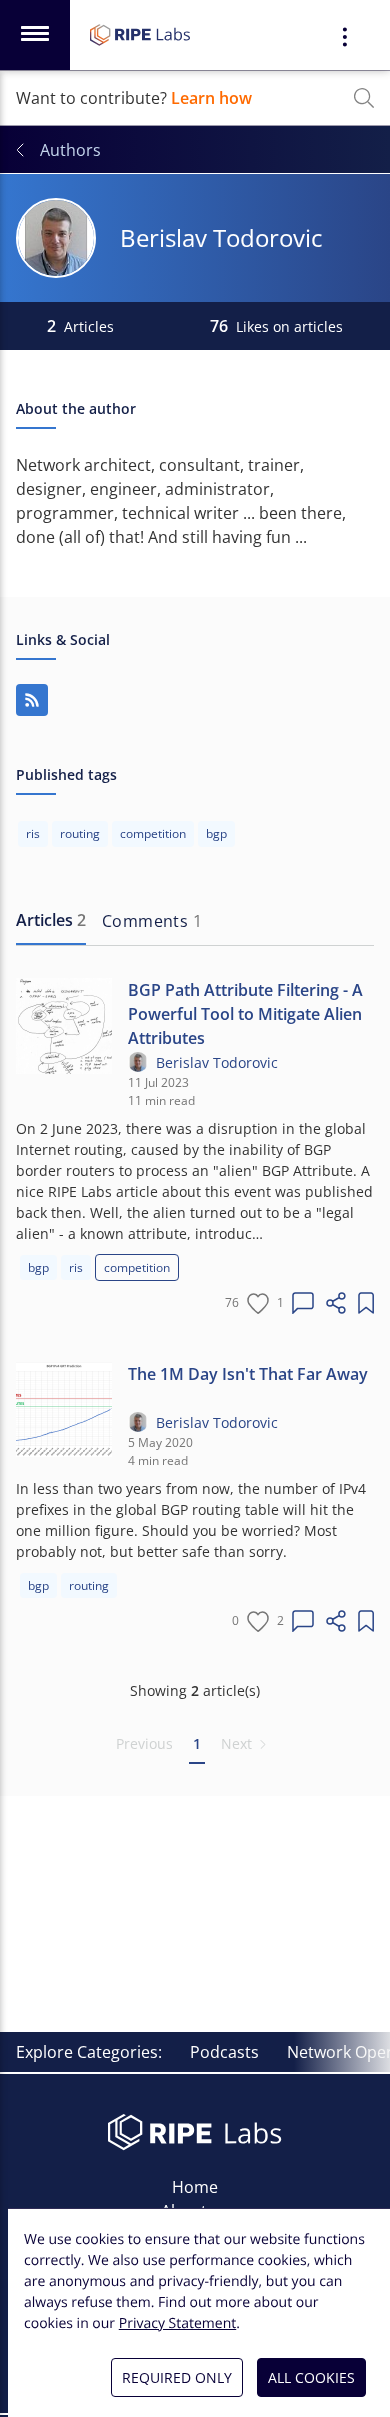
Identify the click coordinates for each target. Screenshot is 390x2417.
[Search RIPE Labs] (364, 98)
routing (89, 1585)
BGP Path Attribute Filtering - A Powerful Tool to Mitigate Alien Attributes (245, 1014)
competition (137, 1267)
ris (76, 1267)
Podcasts (224, 2052)
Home (195, 2187)
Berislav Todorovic (217, 1062)
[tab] (51, 921)
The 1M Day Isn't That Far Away (248, 1374)
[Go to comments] (303, 1303)
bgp (38, 1267)
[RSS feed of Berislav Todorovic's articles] (32, 700)
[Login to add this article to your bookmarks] (366, 1303)
